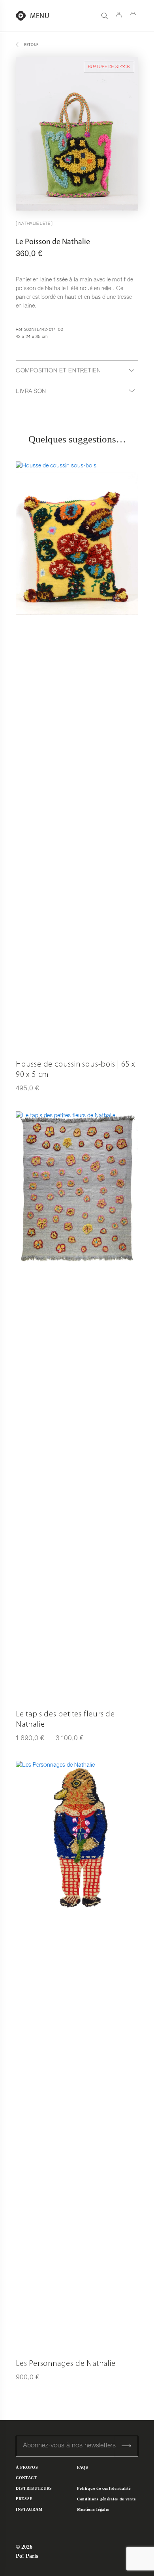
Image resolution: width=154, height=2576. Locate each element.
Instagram (29, 2509)
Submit (126, 2446)
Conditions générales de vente (106, 2499)
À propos (27, 2467)
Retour (31, 45)
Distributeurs (34, 2488)
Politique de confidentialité (104, 2488)
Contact (26, 2478)
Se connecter (119, 15)
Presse (24, 2499)
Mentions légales (93, 2509)
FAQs (83, 2467)
